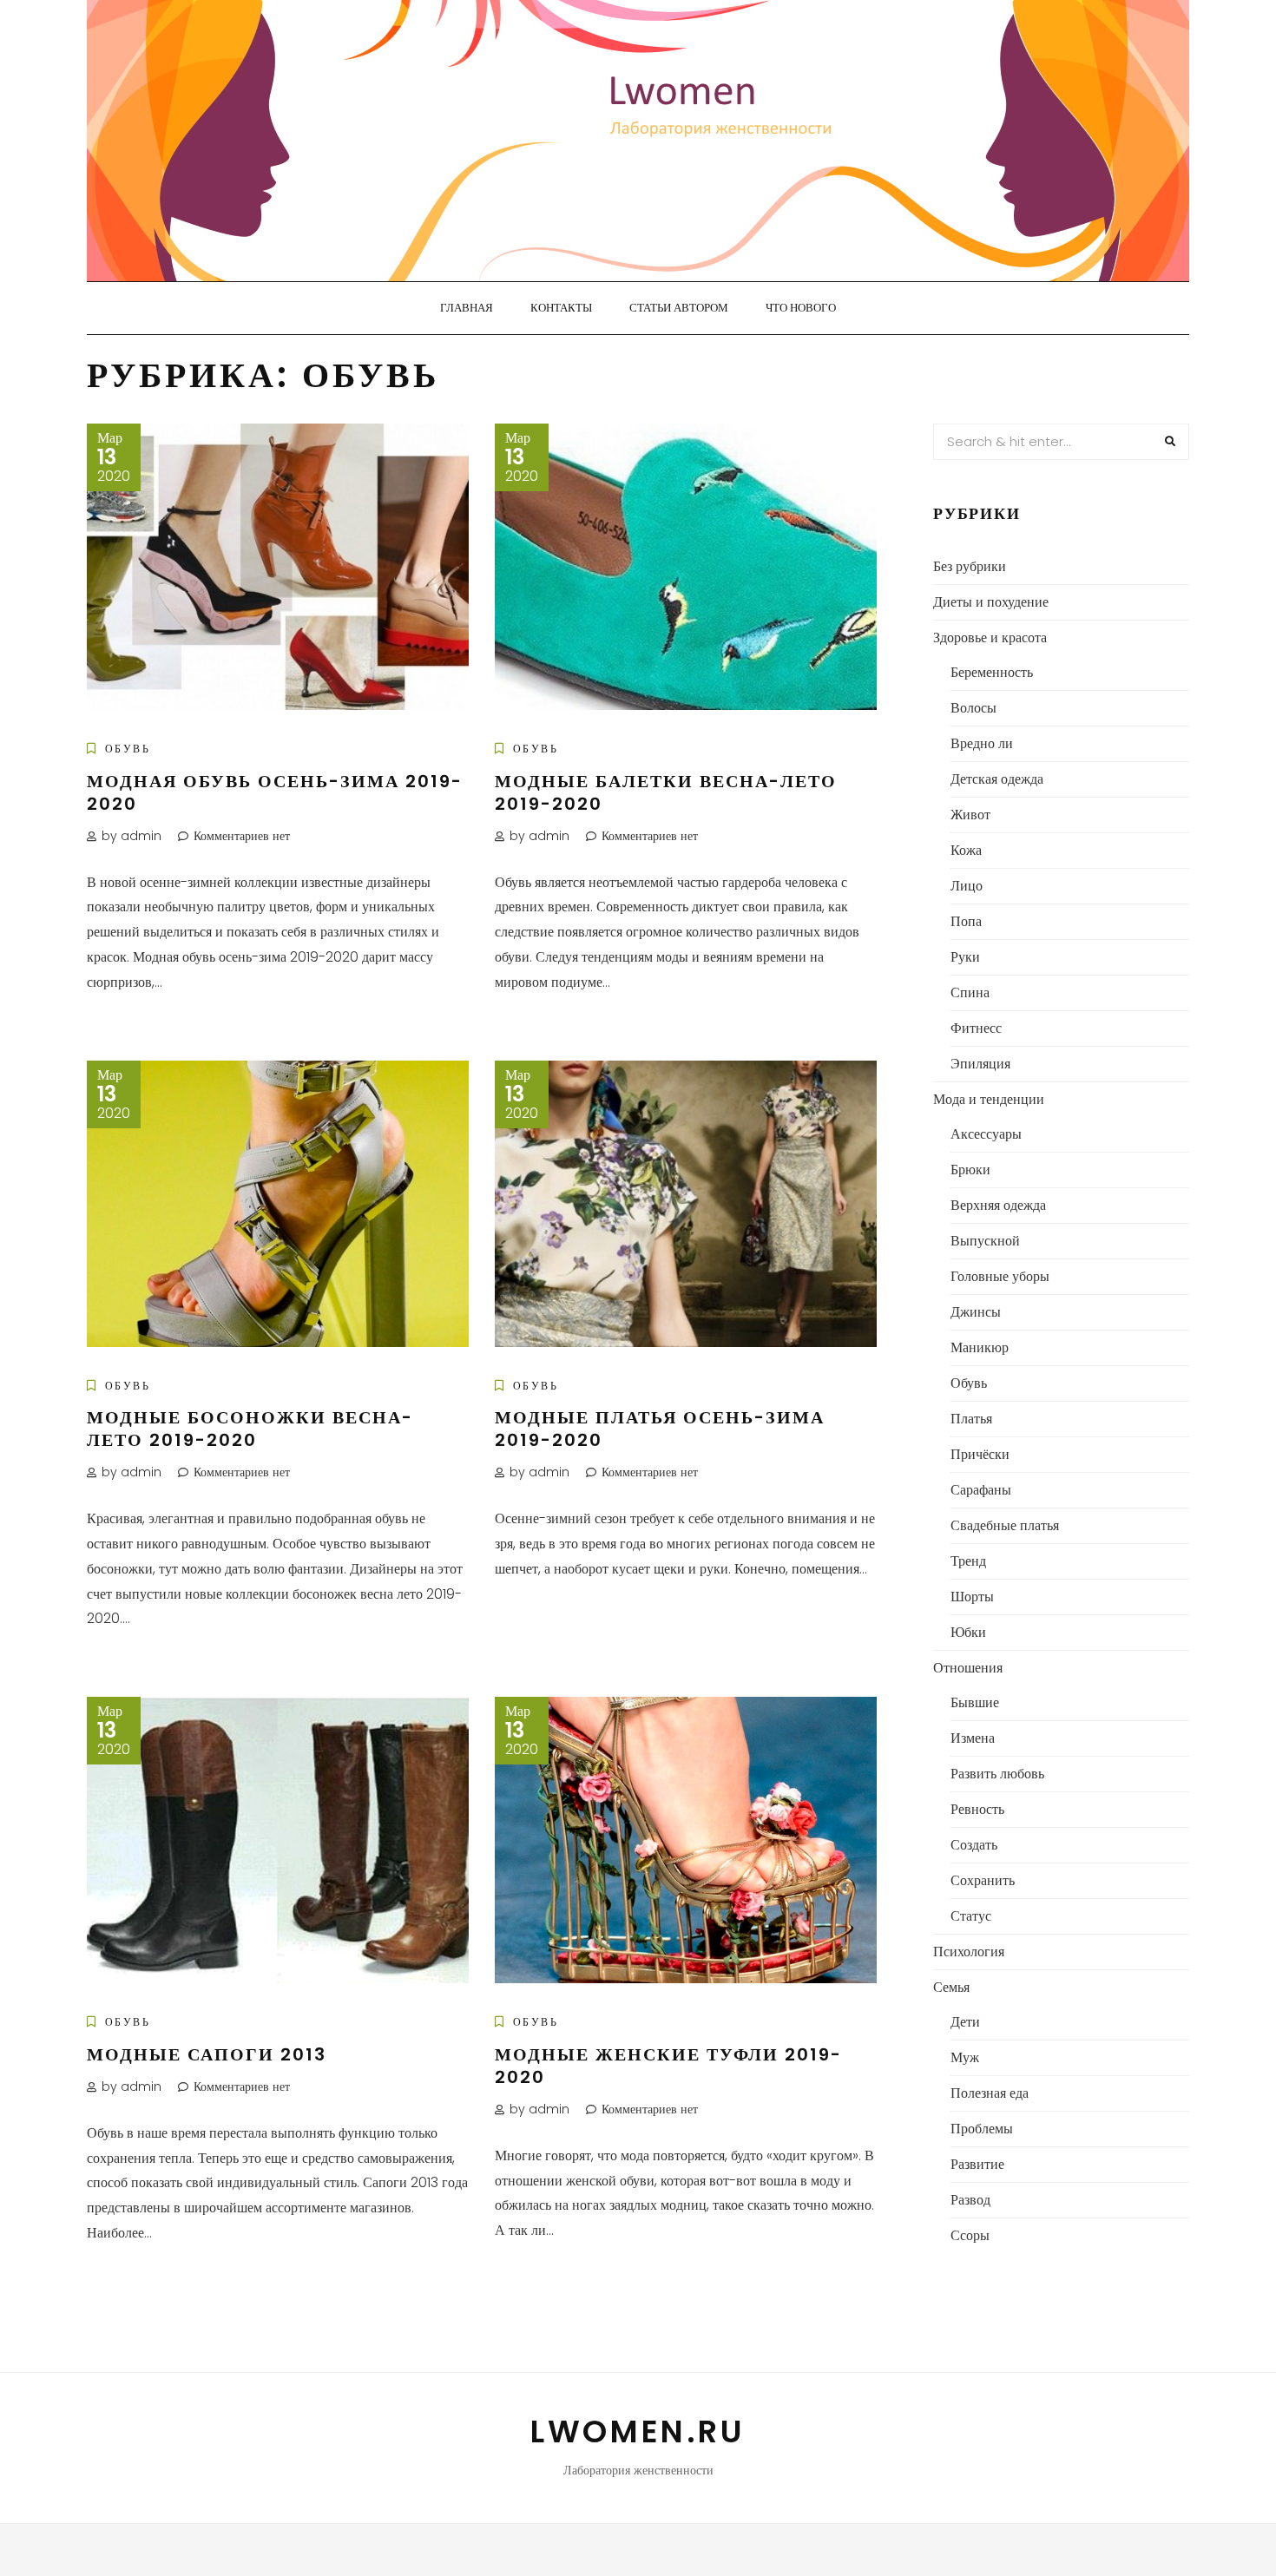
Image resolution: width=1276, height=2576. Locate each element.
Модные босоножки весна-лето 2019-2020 (250, 1429)
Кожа (966, 850)
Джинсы (976, 1312)
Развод (970, 2200)
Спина (970, 992)
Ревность (977, 1809)
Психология (969, 1952)
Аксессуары (986, 1134)
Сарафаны (981, 1490)
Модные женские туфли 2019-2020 (668, 2066)
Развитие (977, 2164)
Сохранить (983, 1880)
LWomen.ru (638, 2431)
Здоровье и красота (990, 637)
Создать (974, 1845)
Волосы (973, 708)
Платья (971, 1419)
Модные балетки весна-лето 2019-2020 (666, 792)
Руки (965, 957)
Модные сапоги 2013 (207, 2054)
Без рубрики (970, 566)
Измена (973, 1738)
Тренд (968, 1561)
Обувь (128, 749)
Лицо (967, 886)
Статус (971, 1916)
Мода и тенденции (989, 1099)
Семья (951, 1987)
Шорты (972, 1597)
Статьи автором (679, 308)
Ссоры (970, 2235)
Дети (965, 2022)
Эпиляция (980, 1064)
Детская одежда (997, 779)
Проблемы (982, 2129)
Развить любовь (997, 1774)
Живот (970, 815)
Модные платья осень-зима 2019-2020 (660, 1429)
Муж (965, 2057)
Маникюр (980, 1347)
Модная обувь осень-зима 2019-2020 (275, 792)
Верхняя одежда (998, 1205)
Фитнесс (976, 1028)
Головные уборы (1000, 1276)
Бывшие (975, 1702)
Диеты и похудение (991, 602)
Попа (966, 921)
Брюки (970, 1170)
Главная (467, 308)
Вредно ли (982, 743)
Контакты (561, 308)
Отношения (968, 1668)
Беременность (992, 672)
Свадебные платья (1005, 1525)
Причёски (980, 1454)
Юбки (968, 1632)
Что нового (801, 308)
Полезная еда (990, 2093)
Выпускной (985, 1241)
